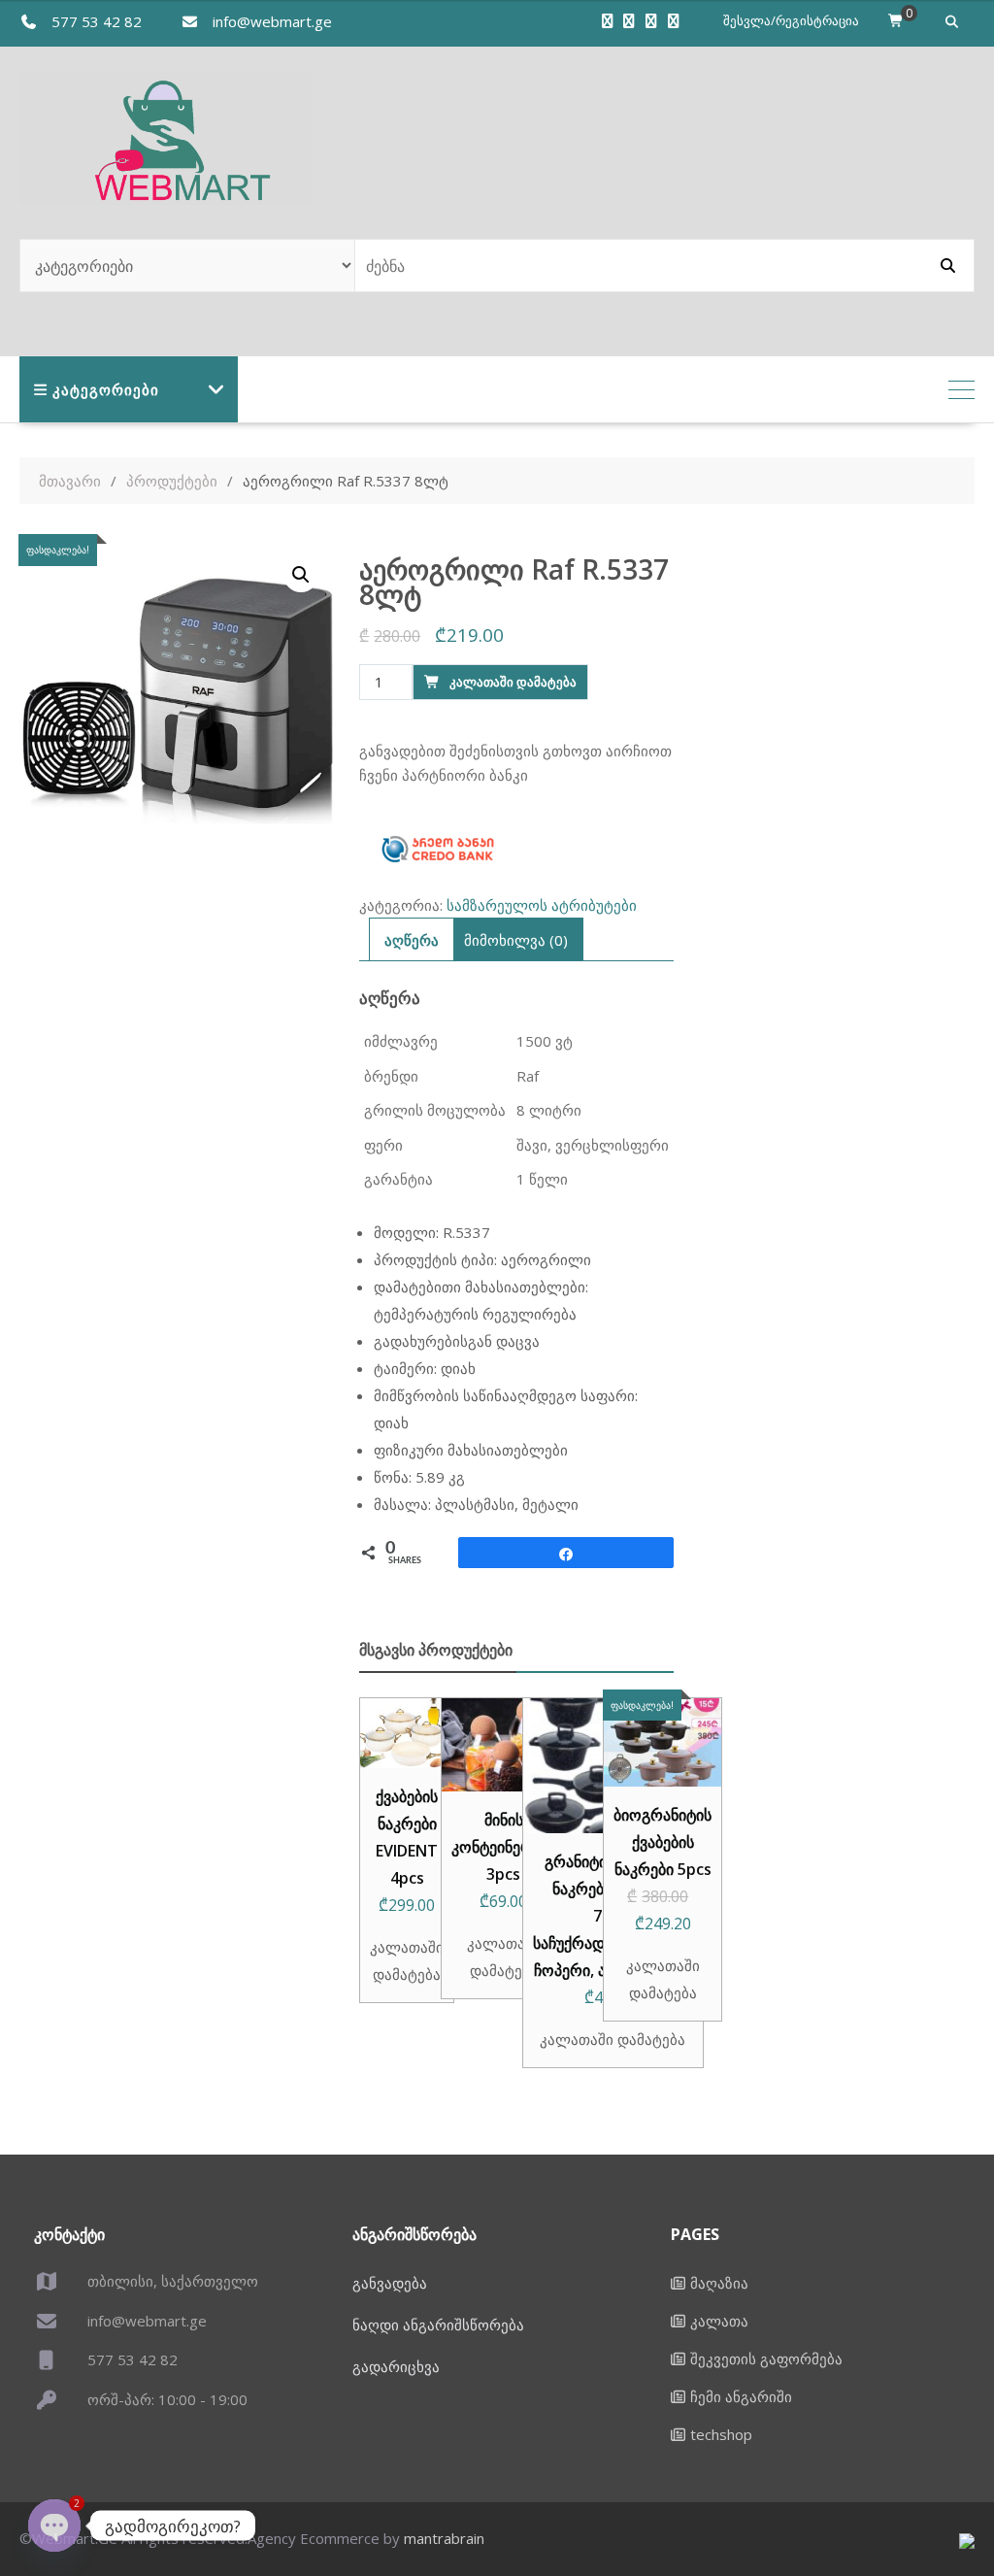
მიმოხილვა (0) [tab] (516, 940)
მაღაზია (719, 2283)
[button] (301, 575)
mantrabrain (444, 2538)
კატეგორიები (106, 389)
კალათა (719, 2321)
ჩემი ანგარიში (741, 2396)
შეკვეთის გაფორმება (766, 2359)
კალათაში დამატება (513, 682)
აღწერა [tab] (412, 940)
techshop (721, 2434)
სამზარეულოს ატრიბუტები (542, 905)
